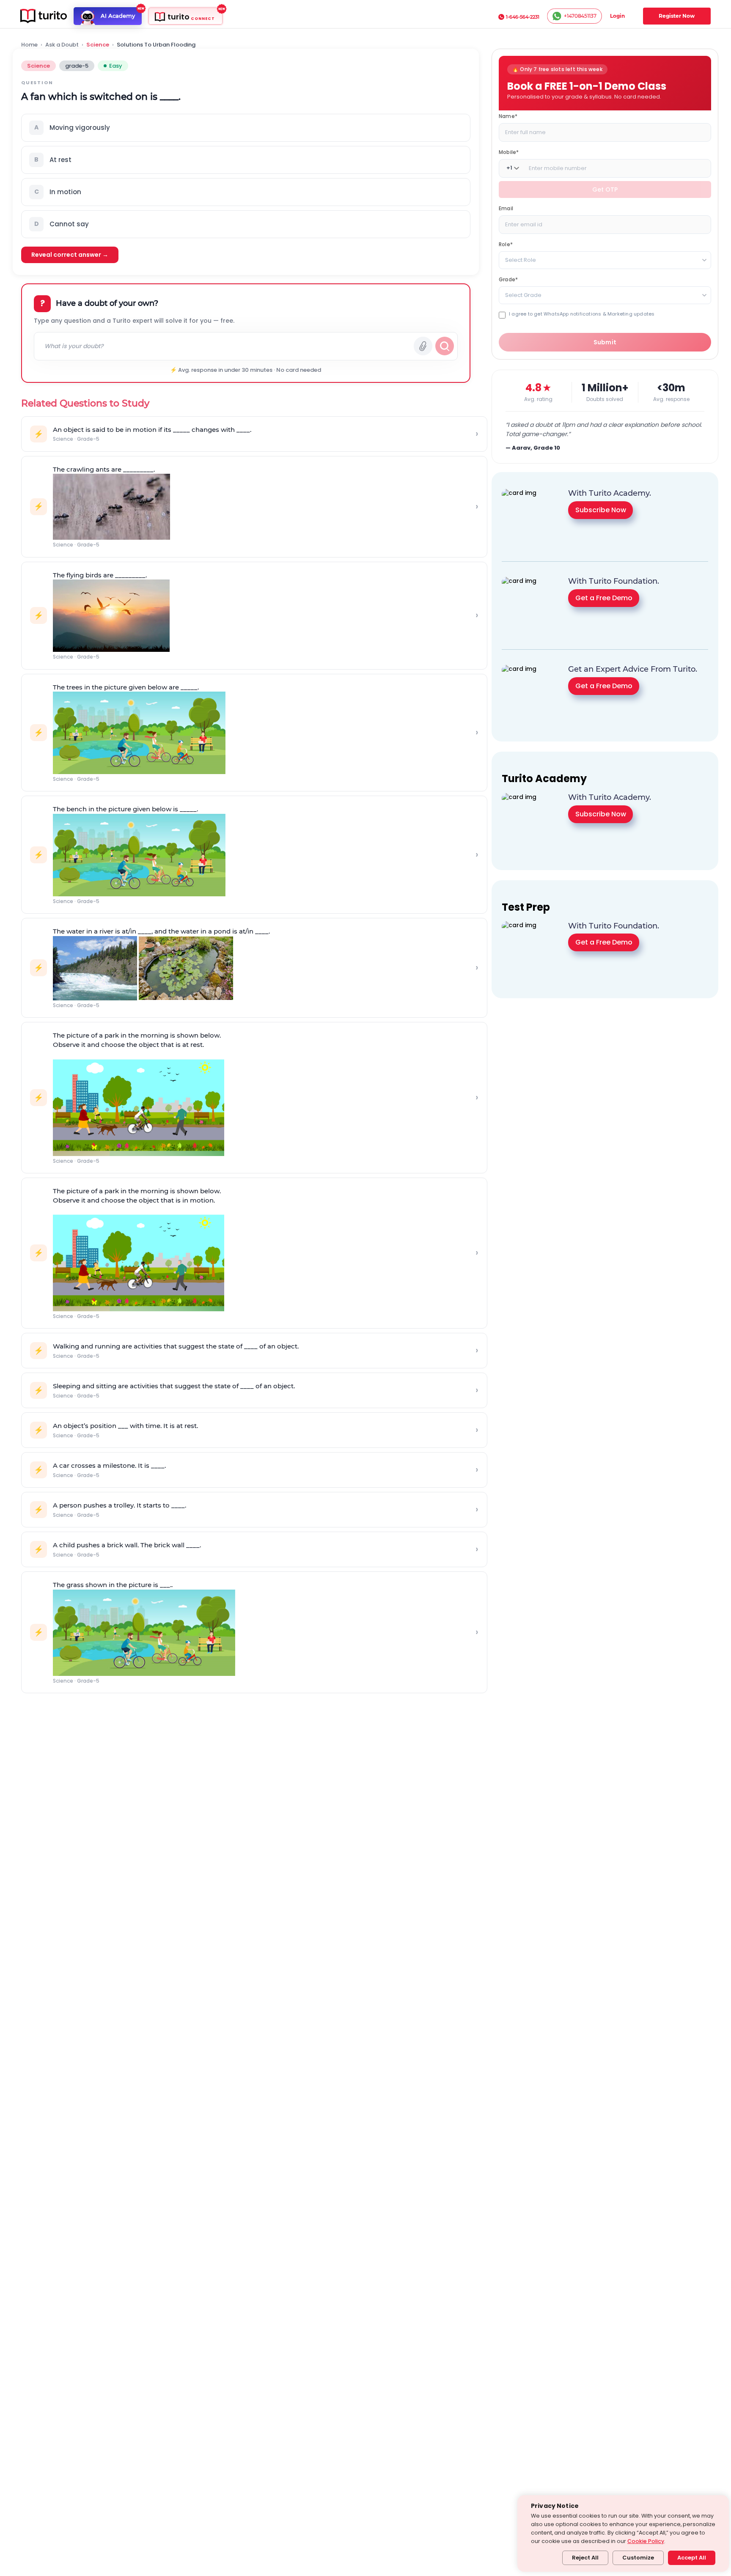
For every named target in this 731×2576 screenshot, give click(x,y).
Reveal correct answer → (70, 255)
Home (29, 45)
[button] (246, 128)
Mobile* (509, 152)
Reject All (585, 2558)
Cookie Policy (646, 2541)
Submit (605, 342)
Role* (506, 244)
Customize (638, 2558)
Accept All (692, 2558)
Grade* (508, 279)
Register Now (677, 16)
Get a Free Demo (604, 598)
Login (617, 16)
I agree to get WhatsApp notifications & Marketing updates (582, 314)
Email (506, 208)
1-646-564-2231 (523, 17)
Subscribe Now (601, 510)
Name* (508, 116)
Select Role (521, 260)
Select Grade (523, 295)
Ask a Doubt (62, 45)
